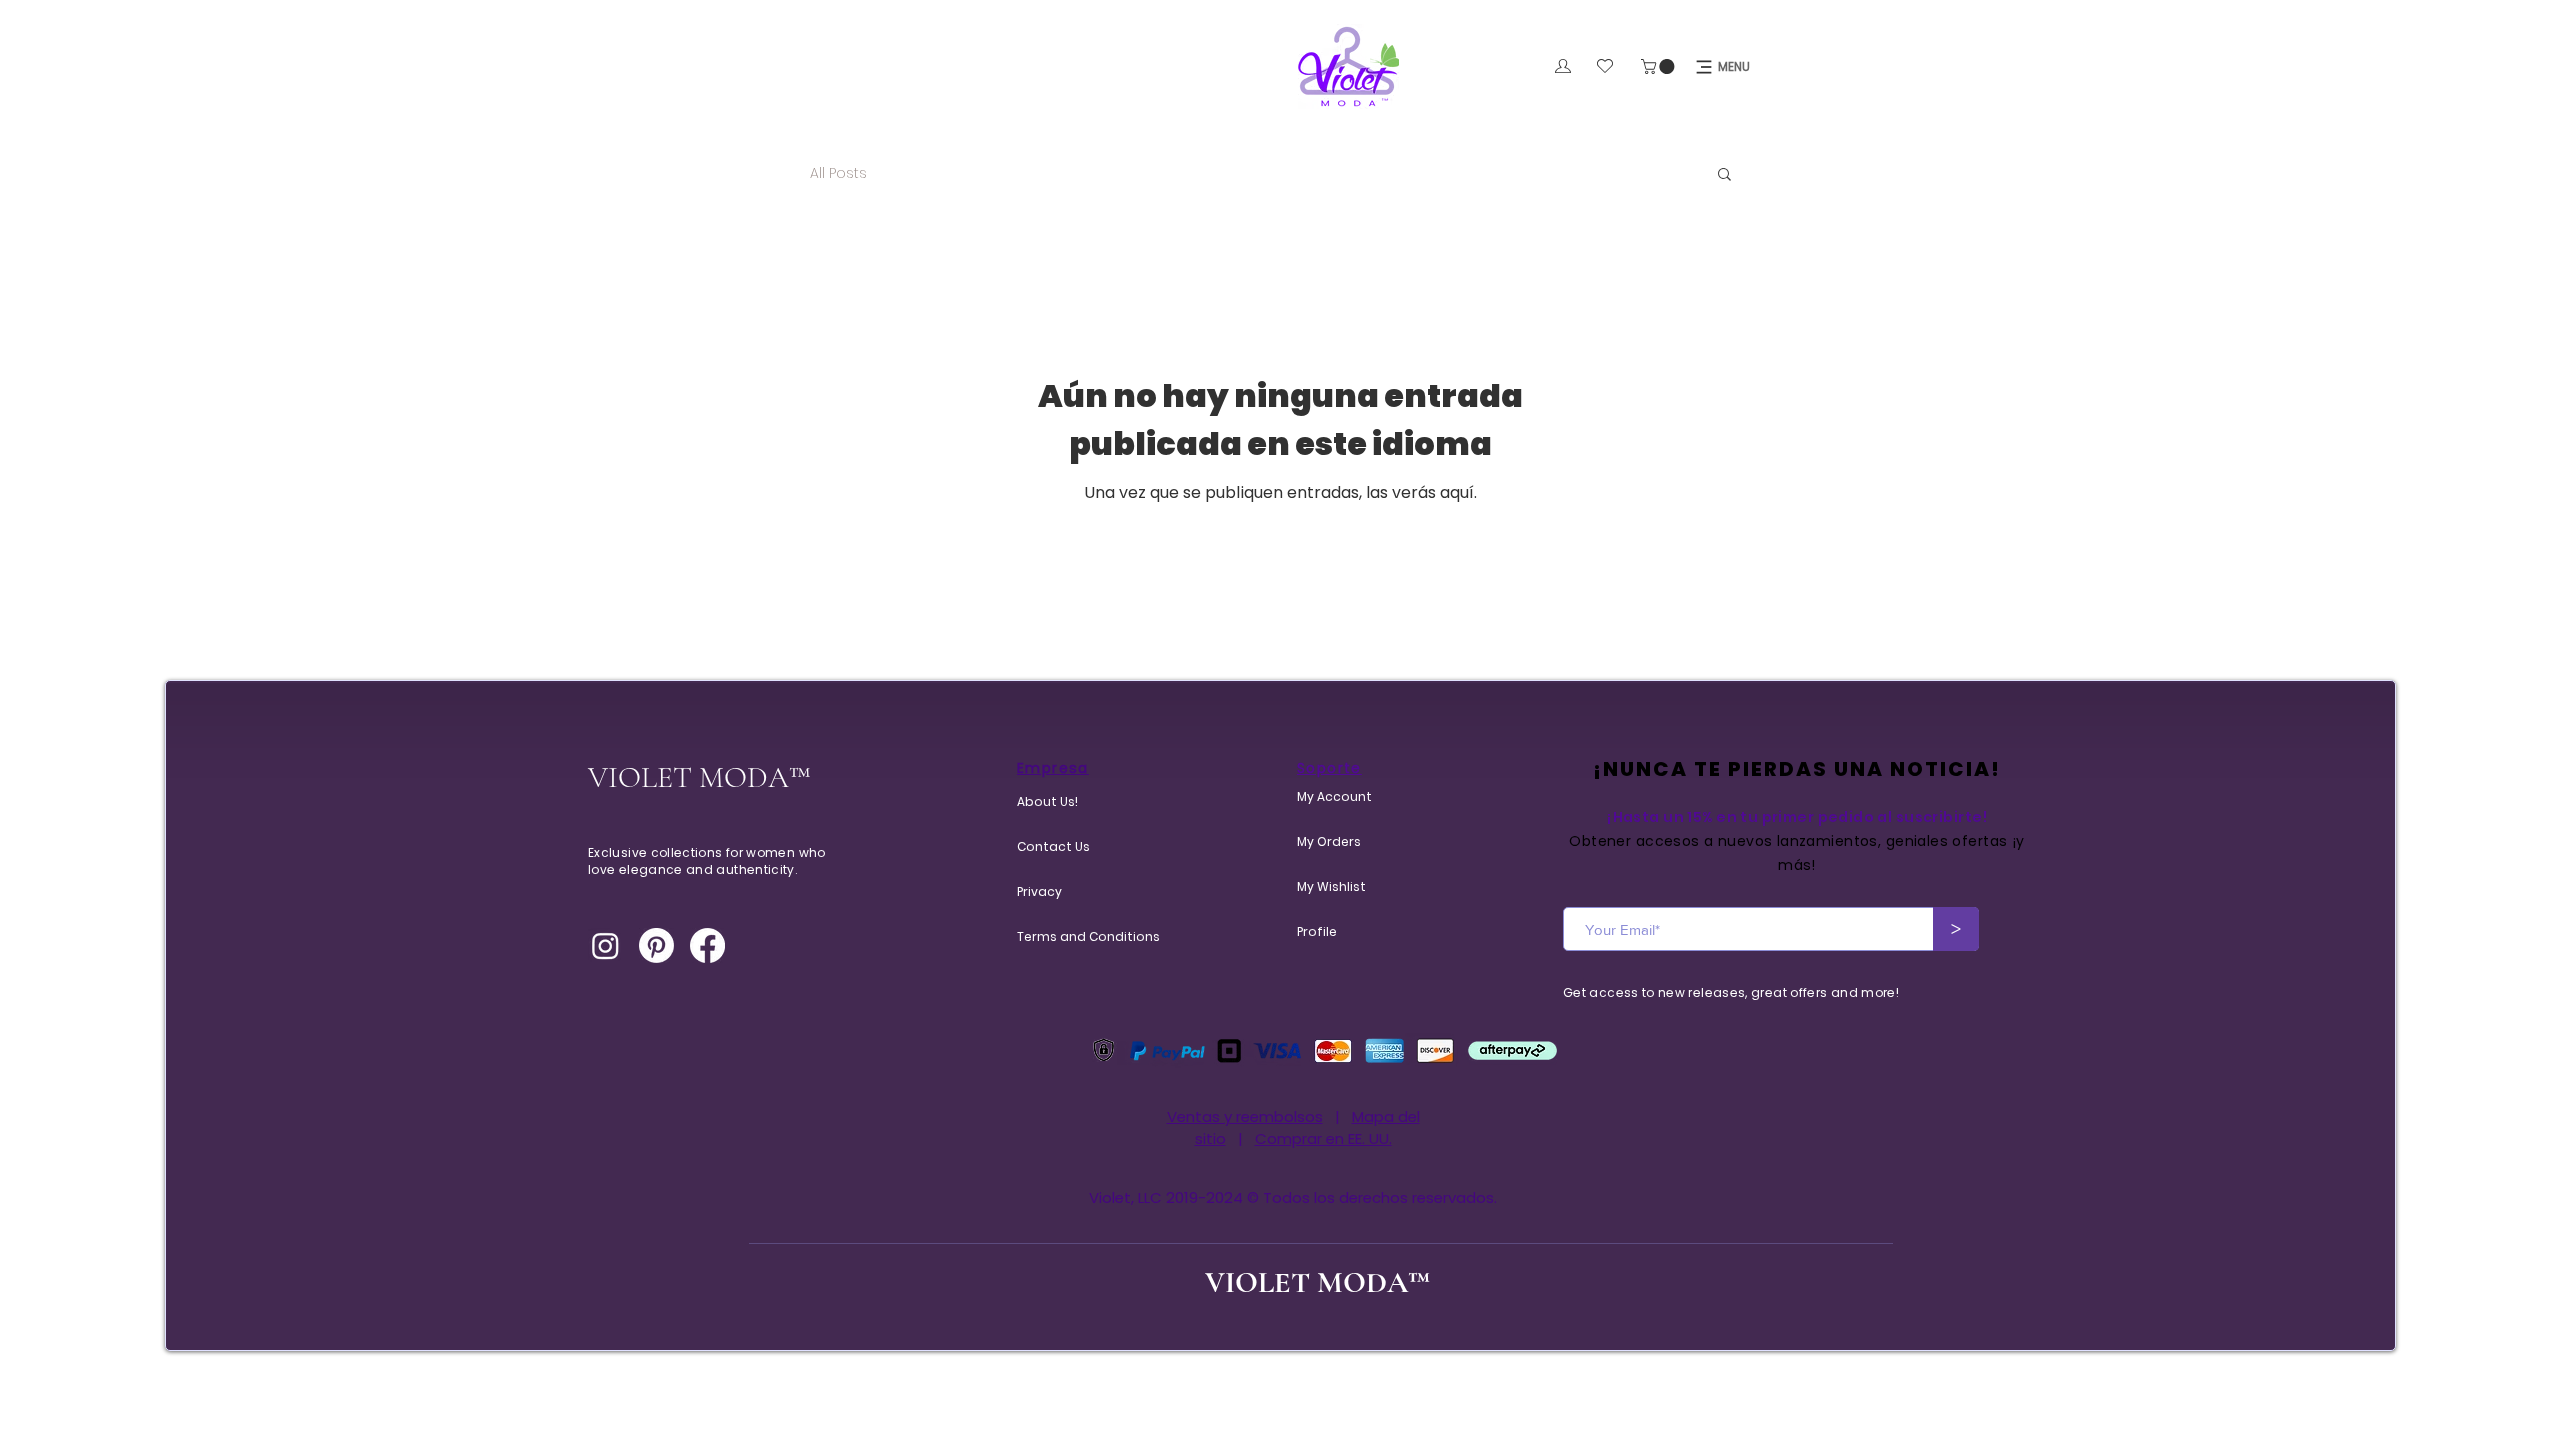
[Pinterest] (656, 945)
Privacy (1039, 891)
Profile (1317, 931)
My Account (1334, 796)
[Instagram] (605, 945)
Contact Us (1053, 846)
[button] (1659, 66)
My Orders (1329, 841)
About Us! (1047, 801)
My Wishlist (1331, 886)
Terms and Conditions (1065, 936)
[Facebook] (707, 945)
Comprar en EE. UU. (1323, 1138)
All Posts (838, 173)
